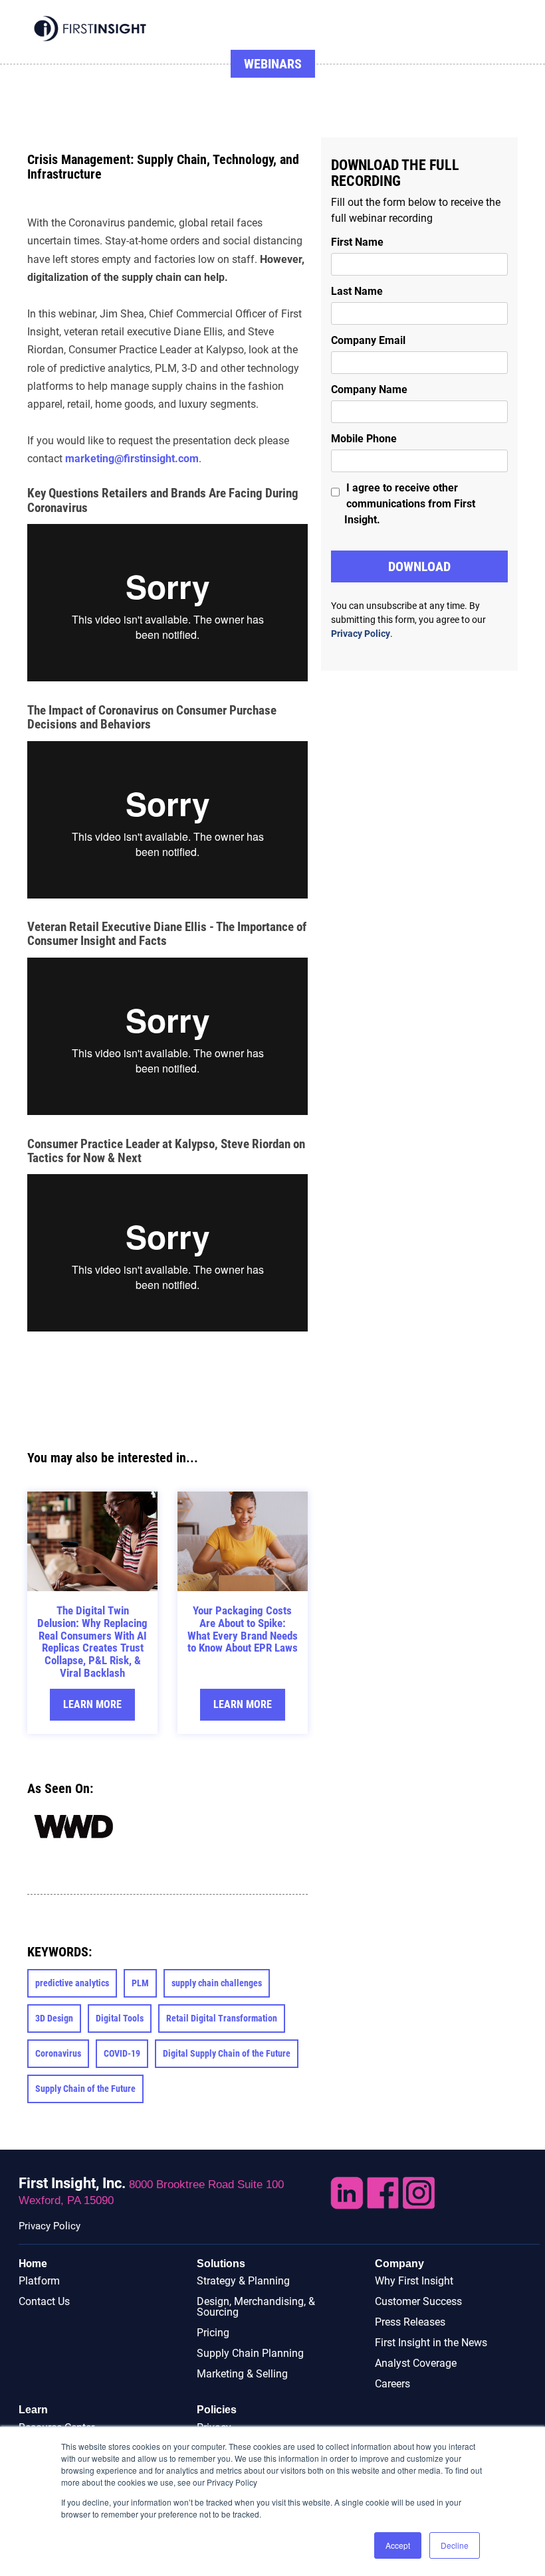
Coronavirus (58, 2053)
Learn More (92, 1704)
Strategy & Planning (243, 2281)
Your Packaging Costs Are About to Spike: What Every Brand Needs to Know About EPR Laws (243, 1629)
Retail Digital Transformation (222, 2018)
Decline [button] (455, 2545)
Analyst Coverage (416, 2363)
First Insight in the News (431, 2343)
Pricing (213, 2333)
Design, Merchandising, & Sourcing (256, 2307)
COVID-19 (122, 2053)
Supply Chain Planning (250, 2353)
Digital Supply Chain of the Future (227, 2053)
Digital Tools (120, 2018)
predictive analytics (72, 1983)
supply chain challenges (217, 1983)
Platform (39, 2281)
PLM (140, 1983)
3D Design (54, 2018)
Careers (392, 2384)
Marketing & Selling (242, 2374)
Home (33, 2264)
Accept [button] (398, 2545)
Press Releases (410, 2322)
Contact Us (44, 2301)
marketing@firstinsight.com (132, 459)
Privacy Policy (361, 634)
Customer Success (418, 2301)
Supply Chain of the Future (85, 2089)
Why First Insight (414, 2281)
